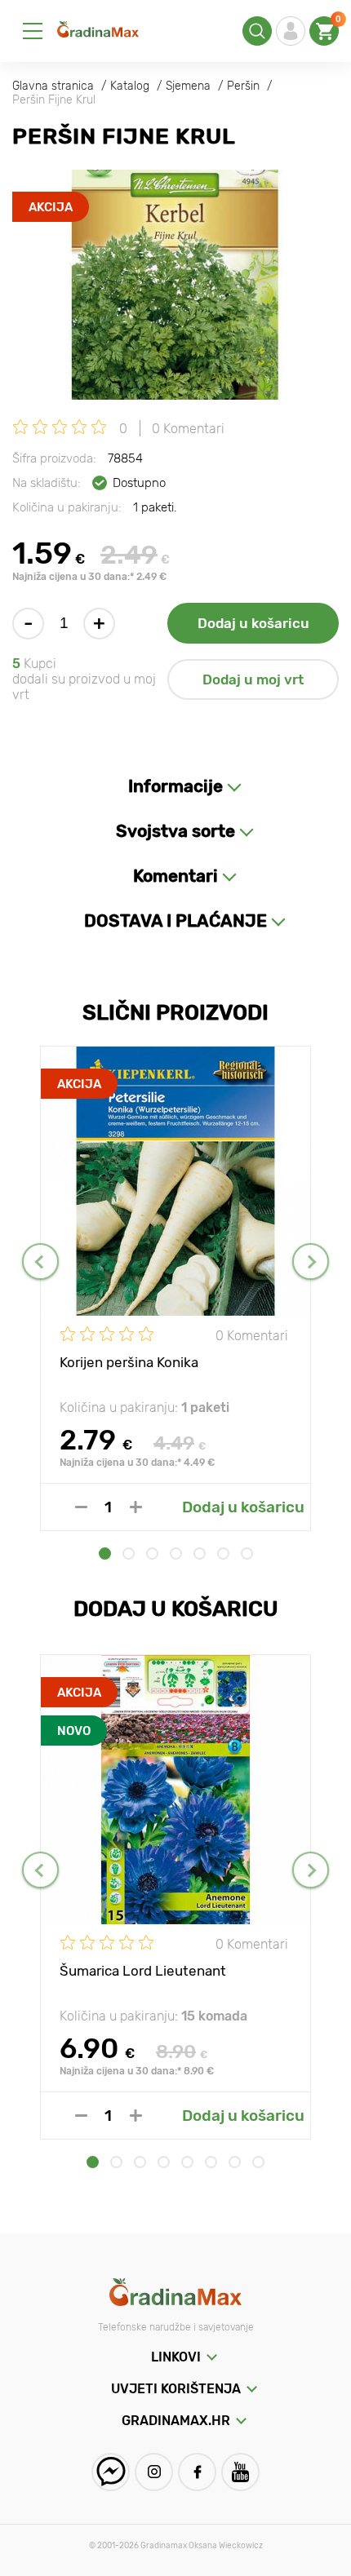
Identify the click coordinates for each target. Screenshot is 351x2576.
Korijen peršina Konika (129, 1362)
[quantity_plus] (136, 1507)
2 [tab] (129, 1554)
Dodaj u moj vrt (253, 679)
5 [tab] (200, 1554)
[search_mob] (257, 31)
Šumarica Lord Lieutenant (143, 1971)
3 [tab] (152, 1554)
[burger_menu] (33, 31)
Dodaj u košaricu (253, 623)
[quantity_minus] (81, 1507)
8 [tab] (258, 2162)
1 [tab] (105, 1554)
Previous (40, 1261)
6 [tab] (223, 1554)
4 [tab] (176, 1554)
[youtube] (240, 2472)
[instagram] (154, 2472)
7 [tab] (247, 1554)
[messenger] (111, 2472)
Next (311, 1261)
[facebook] (197, 2472)
